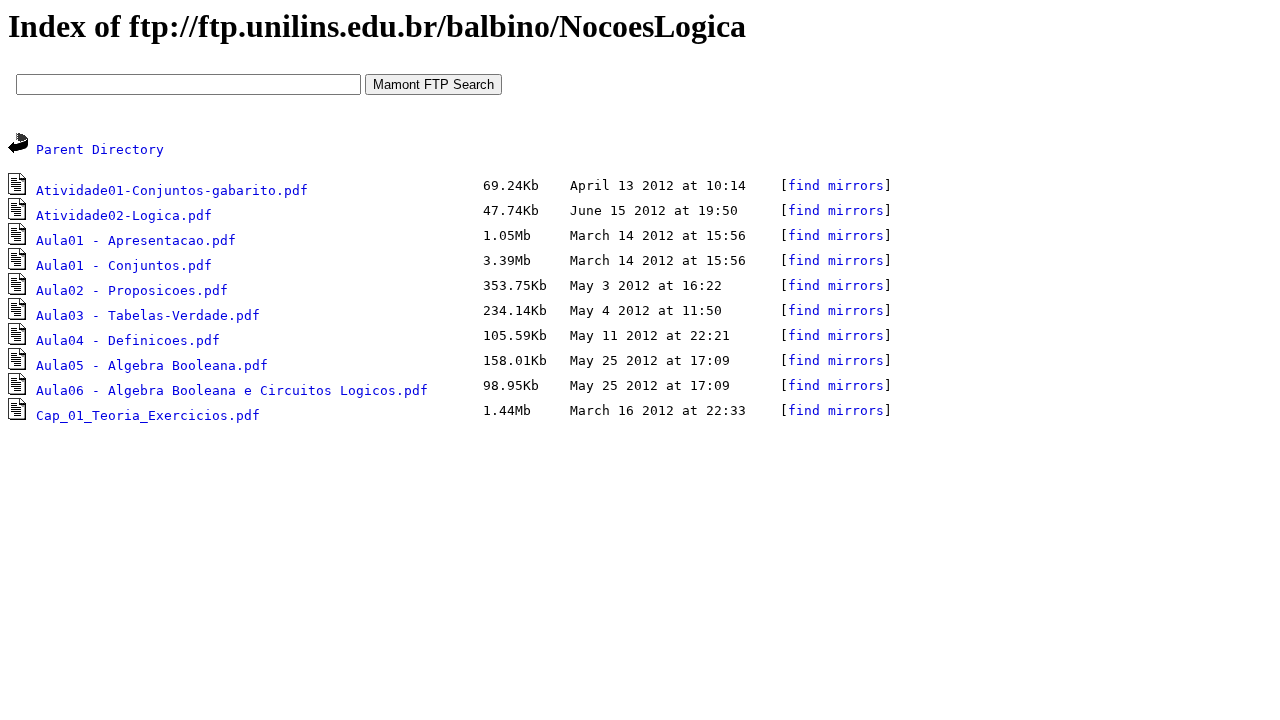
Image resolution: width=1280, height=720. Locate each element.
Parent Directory (100, 149)
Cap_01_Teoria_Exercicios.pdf (148, 415)
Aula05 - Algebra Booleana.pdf (152, 365)
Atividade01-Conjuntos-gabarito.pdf (172, 190)
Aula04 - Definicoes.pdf (128, 340)
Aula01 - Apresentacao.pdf (136, 240)
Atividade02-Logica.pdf (124, 215)
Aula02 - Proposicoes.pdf (132, 290)
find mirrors (836, 185)
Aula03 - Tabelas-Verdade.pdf (148, 315)
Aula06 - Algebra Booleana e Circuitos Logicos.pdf (232, 390)
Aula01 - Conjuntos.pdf (124, 265)
